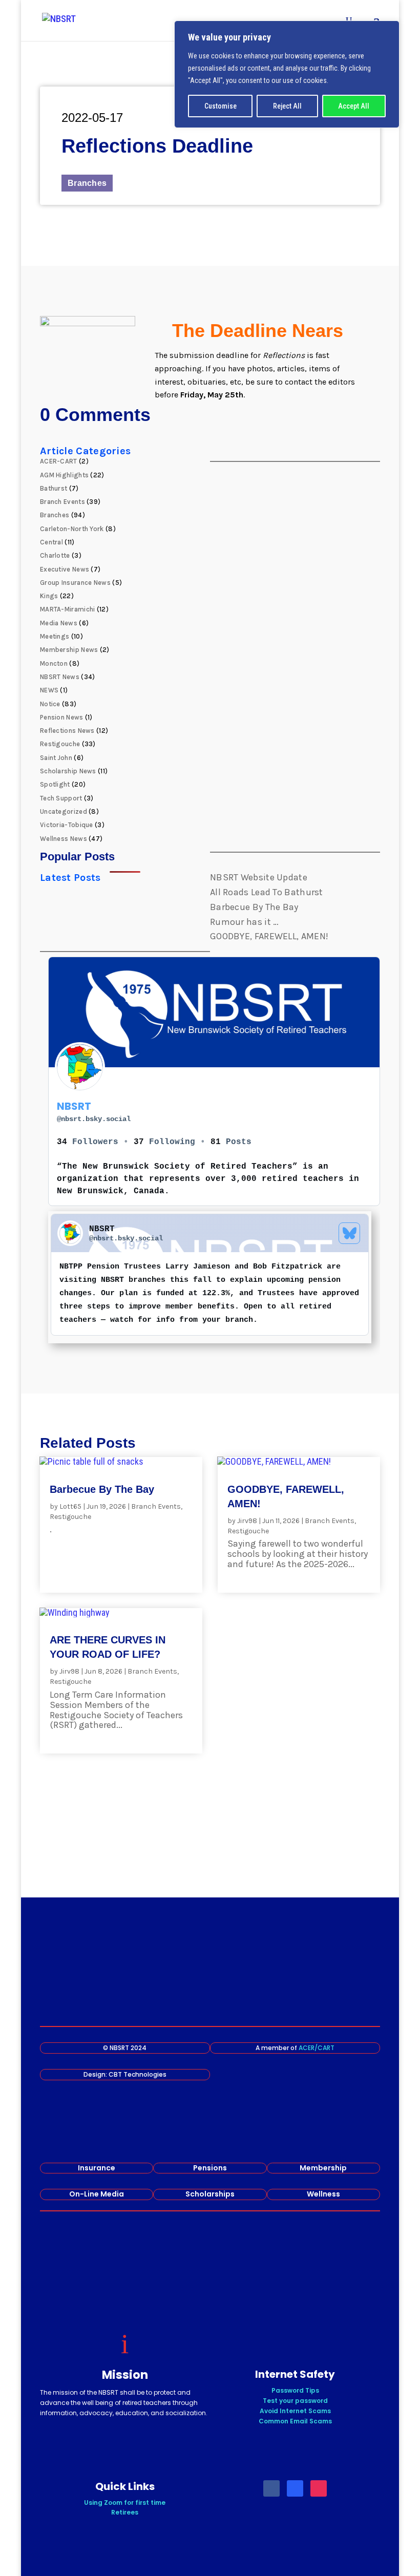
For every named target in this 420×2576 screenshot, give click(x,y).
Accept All (354, 106)
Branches (87, 183)
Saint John (56, 758)
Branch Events (62, 502)
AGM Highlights (64, 475)
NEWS (49, 690)
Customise (220, 106)
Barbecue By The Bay (254, 907)
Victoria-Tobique (67, 825)
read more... (76, 1540)
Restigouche (60, 744)
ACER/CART (317, 2048)
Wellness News (64, 839)
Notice (50, 704)
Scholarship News (68, 771)
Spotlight (55, 784)
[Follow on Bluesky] (295, 2488)
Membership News (69, 650)
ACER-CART (59, 461)
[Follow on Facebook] (271, 2488)
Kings (49, 596)
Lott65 (70, 1506)
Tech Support (61, 798)
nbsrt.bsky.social (94, 1119)
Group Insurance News (75, 583)
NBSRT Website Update (259, 877)
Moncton (54, 663)
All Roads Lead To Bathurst (267, 892)
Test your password (295, 2401)
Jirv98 (247, 1521)
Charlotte (55, 555)
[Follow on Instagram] (319, 2488)
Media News (59, 623)
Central (51, 542)
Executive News (65, 569)
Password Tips (295, 2390)
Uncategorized (64, 811)
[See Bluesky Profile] (349, 1233)
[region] (287, 74)
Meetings (55, 636)
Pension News (62, 717)
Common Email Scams (295, 2421)
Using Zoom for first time (125, 2503)
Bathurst (54, 488)
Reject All (287, 106)
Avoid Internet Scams (295, 2411)
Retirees (125, 2512)
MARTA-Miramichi (68, 609)
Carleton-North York (72, 529)
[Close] (389, 29)
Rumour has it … (245, 922)
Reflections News (67, 731)
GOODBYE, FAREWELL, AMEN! (269, 936)
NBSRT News (60, 677)
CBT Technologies (138, 2074)
